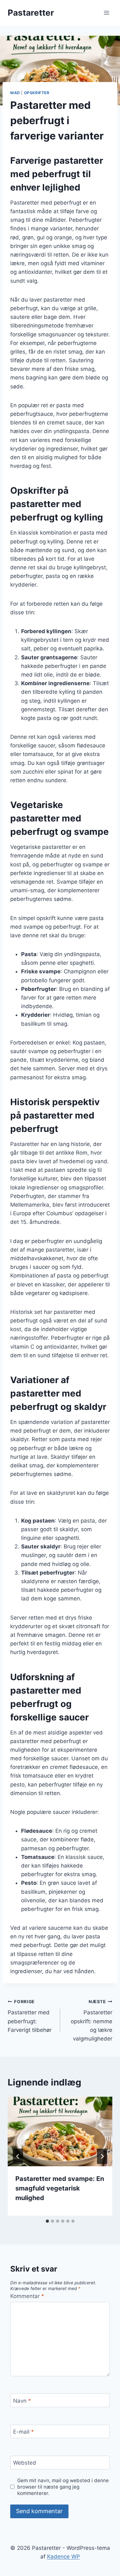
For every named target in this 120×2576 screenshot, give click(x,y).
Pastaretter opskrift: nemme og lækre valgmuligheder (92, 2020)
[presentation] (60, 2131)
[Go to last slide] (18, 2156)
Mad (15, 93)
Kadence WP (64, 2557)
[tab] (47, 2221)
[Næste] (102, 2156)
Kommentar (27, 2296)
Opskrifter (37, 93)
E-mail (24, 2432)
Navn (22, 2401)
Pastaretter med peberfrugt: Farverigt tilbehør (30, 2016)
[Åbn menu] (106, 13)
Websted (25, 2463)
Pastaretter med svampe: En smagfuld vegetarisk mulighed (60, 2188)
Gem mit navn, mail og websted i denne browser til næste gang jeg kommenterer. (63, 2487)
